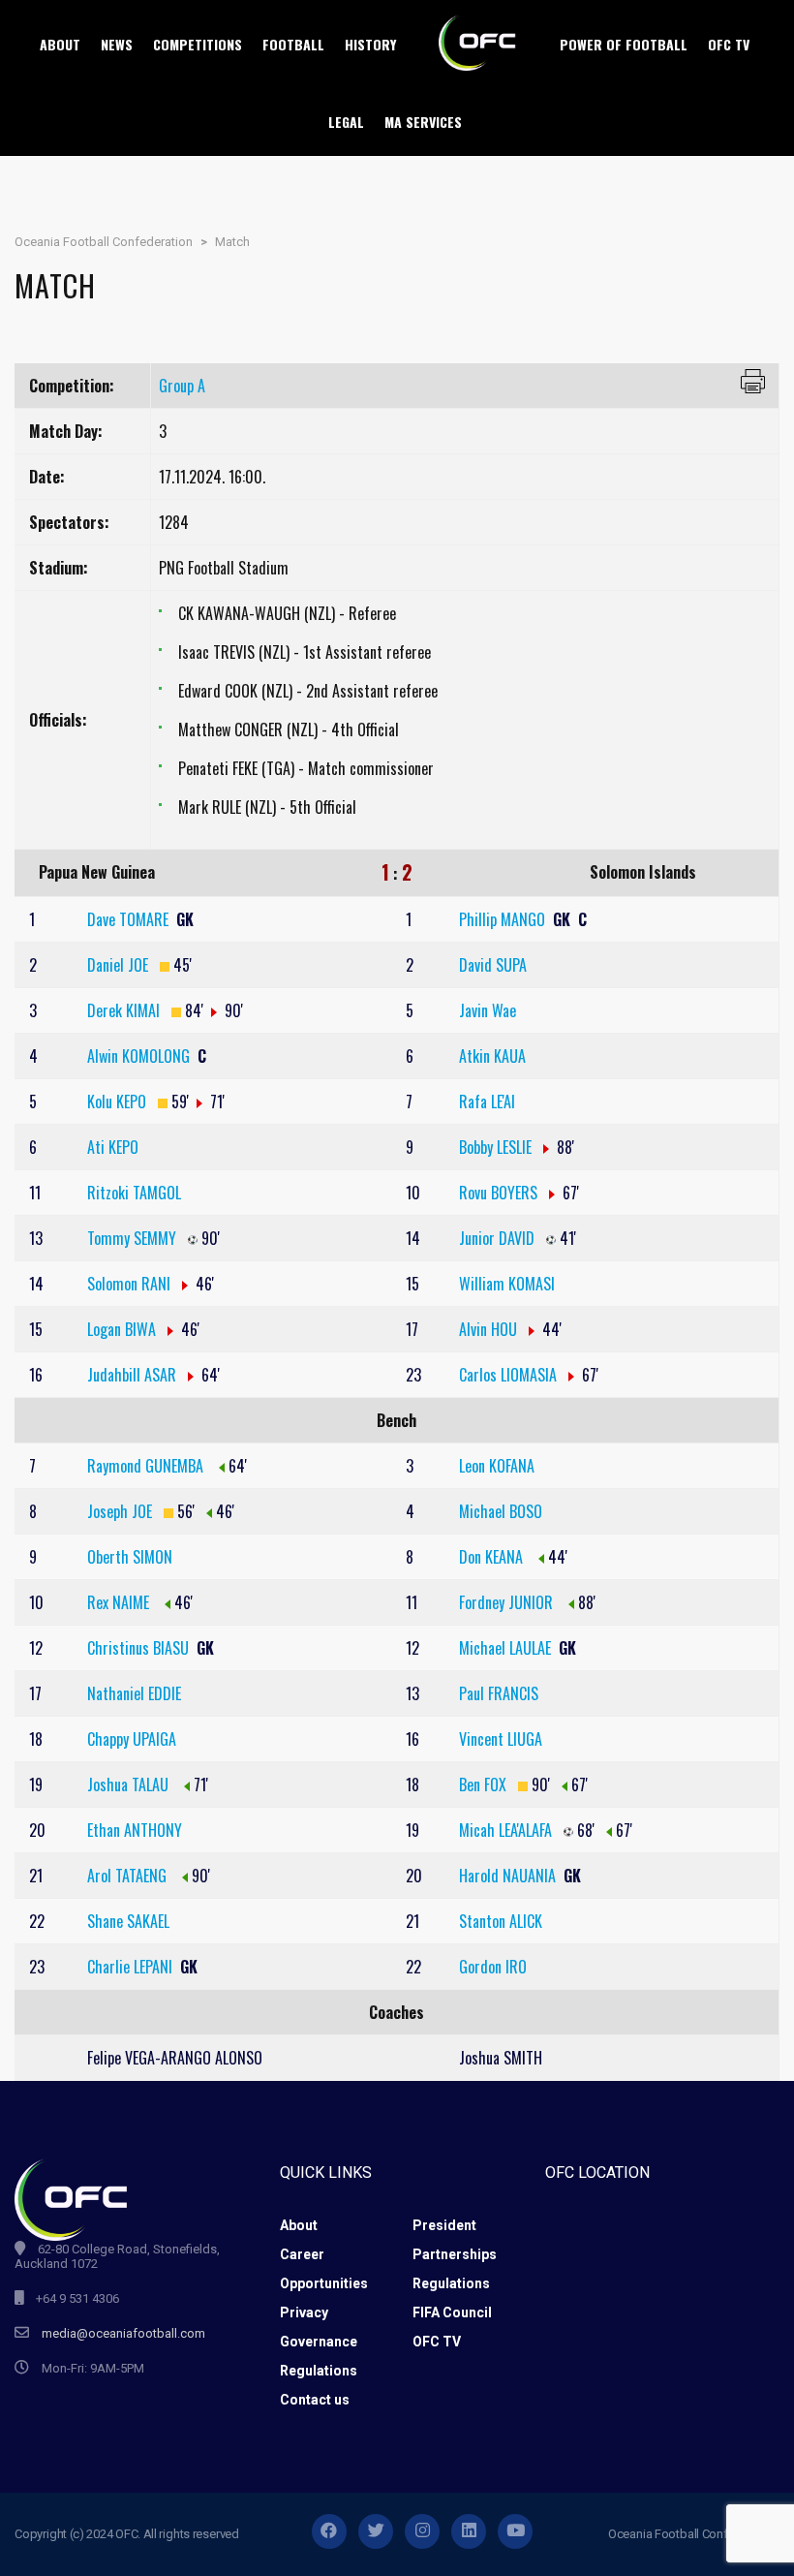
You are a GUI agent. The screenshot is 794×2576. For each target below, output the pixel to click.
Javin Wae (488, 1010)
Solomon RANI (131, 1284)
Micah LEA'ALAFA (507, 1830)
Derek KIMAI (125, 1010)
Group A (182, 386)
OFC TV (437, 2342)
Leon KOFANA (497, 1466)
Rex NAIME (120, 1602)
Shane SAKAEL (128, 1921)
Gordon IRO (493, 1967)
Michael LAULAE (507, 1648)
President (444, 2225)
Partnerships (455, 2254)
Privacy (304, 2312)
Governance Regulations (319, 2356)
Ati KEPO (113, 1147)
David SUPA (493, 965)
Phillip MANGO (504, 919)
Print (753, 381)
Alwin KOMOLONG (140, 1056)
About (299, 2225)
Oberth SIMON (130, 1557)
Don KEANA (493, 1557)
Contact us (315, 2400)
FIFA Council (452, 2312)
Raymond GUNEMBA (147, 1466)
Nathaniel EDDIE (134, 1693)
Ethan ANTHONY (135, 1830)
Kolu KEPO (119, 1102)
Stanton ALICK (501, 1921)
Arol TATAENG (129, 1876)
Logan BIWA (123, 1329)
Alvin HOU (490, 1329)
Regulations (451, 2283)
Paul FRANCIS (499, 1693)
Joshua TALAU (130, 1785)
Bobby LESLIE (497, 1147)
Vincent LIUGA (501, 1739)
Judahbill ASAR (134, 1375)
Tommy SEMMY (134, 1238)
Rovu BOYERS (500, 1193)
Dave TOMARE (130, 919)
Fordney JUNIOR (508, 1602)
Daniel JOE (120, 965)
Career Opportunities (324, 2269)
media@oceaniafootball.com (123, 2333)
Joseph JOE (122, 1511)
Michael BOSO (501, 1511)
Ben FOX (485, 1785)
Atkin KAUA (492, 1056)
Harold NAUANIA (509, 1876)
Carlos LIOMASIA (510, 1375)
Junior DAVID (499, 1238)
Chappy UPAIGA (132, 1739)
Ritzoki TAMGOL (134, 1193)
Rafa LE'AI (487, 1102)
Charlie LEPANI (132, 1967)
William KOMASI (507, 1284)
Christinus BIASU (140, 1648)
